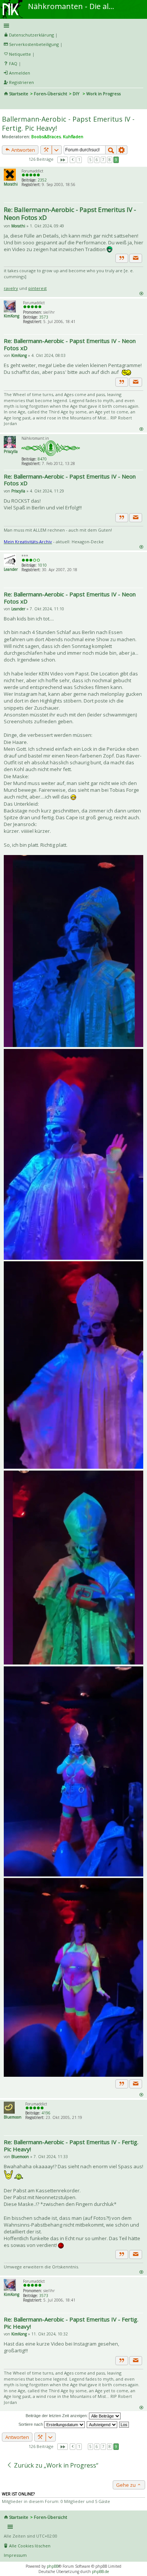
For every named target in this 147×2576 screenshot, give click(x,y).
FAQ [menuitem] (13, 63)
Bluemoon (13, 2117)
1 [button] (79, 160)
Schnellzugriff (72, 26)
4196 (46, 2113)
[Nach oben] (141, 293)
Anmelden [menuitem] (20, 73)
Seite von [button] (63, 160)
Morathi (11, 184)
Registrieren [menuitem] (21, 82)
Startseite (19, 94)
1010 (42, 565)
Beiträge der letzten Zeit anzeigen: (57, 2416)
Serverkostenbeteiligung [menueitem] (34, 44)
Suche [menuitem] (7, 104)
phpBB (53, 2566)
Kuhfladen (73, 136)
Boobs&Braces (46, 136)
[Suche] (111, 150)
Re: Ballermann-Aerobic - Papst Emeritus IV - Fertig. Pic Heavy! (71, 2145)
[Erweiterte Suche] (122, 150)
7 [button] (103, 160)
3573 (44, 317)
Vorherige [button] (73, 160)
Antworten (23, 150)
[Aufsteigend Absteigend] (102, 2424)
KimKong (11, 316)
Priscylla (11, 451)
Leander (11, 569)
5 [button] (90, 160)
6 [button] (97, 160)
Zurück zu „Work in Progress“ (55, 2465)
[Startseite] (12, 3)
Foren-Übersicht (51, 94)
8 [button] (110, 160)
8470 (42, 459)
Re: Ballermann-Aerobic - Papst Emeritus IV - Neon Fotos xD (70, 213)
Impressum (15, 2555)
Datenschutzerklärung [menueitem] (31, 35)
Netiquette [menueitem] (20, 54)
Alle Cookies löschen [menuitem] (30, 2546)
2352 (42, 180)
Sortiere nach (31, 2424)
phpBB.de (100, 2571)
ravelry (11, 288)
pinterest (38, 288)
